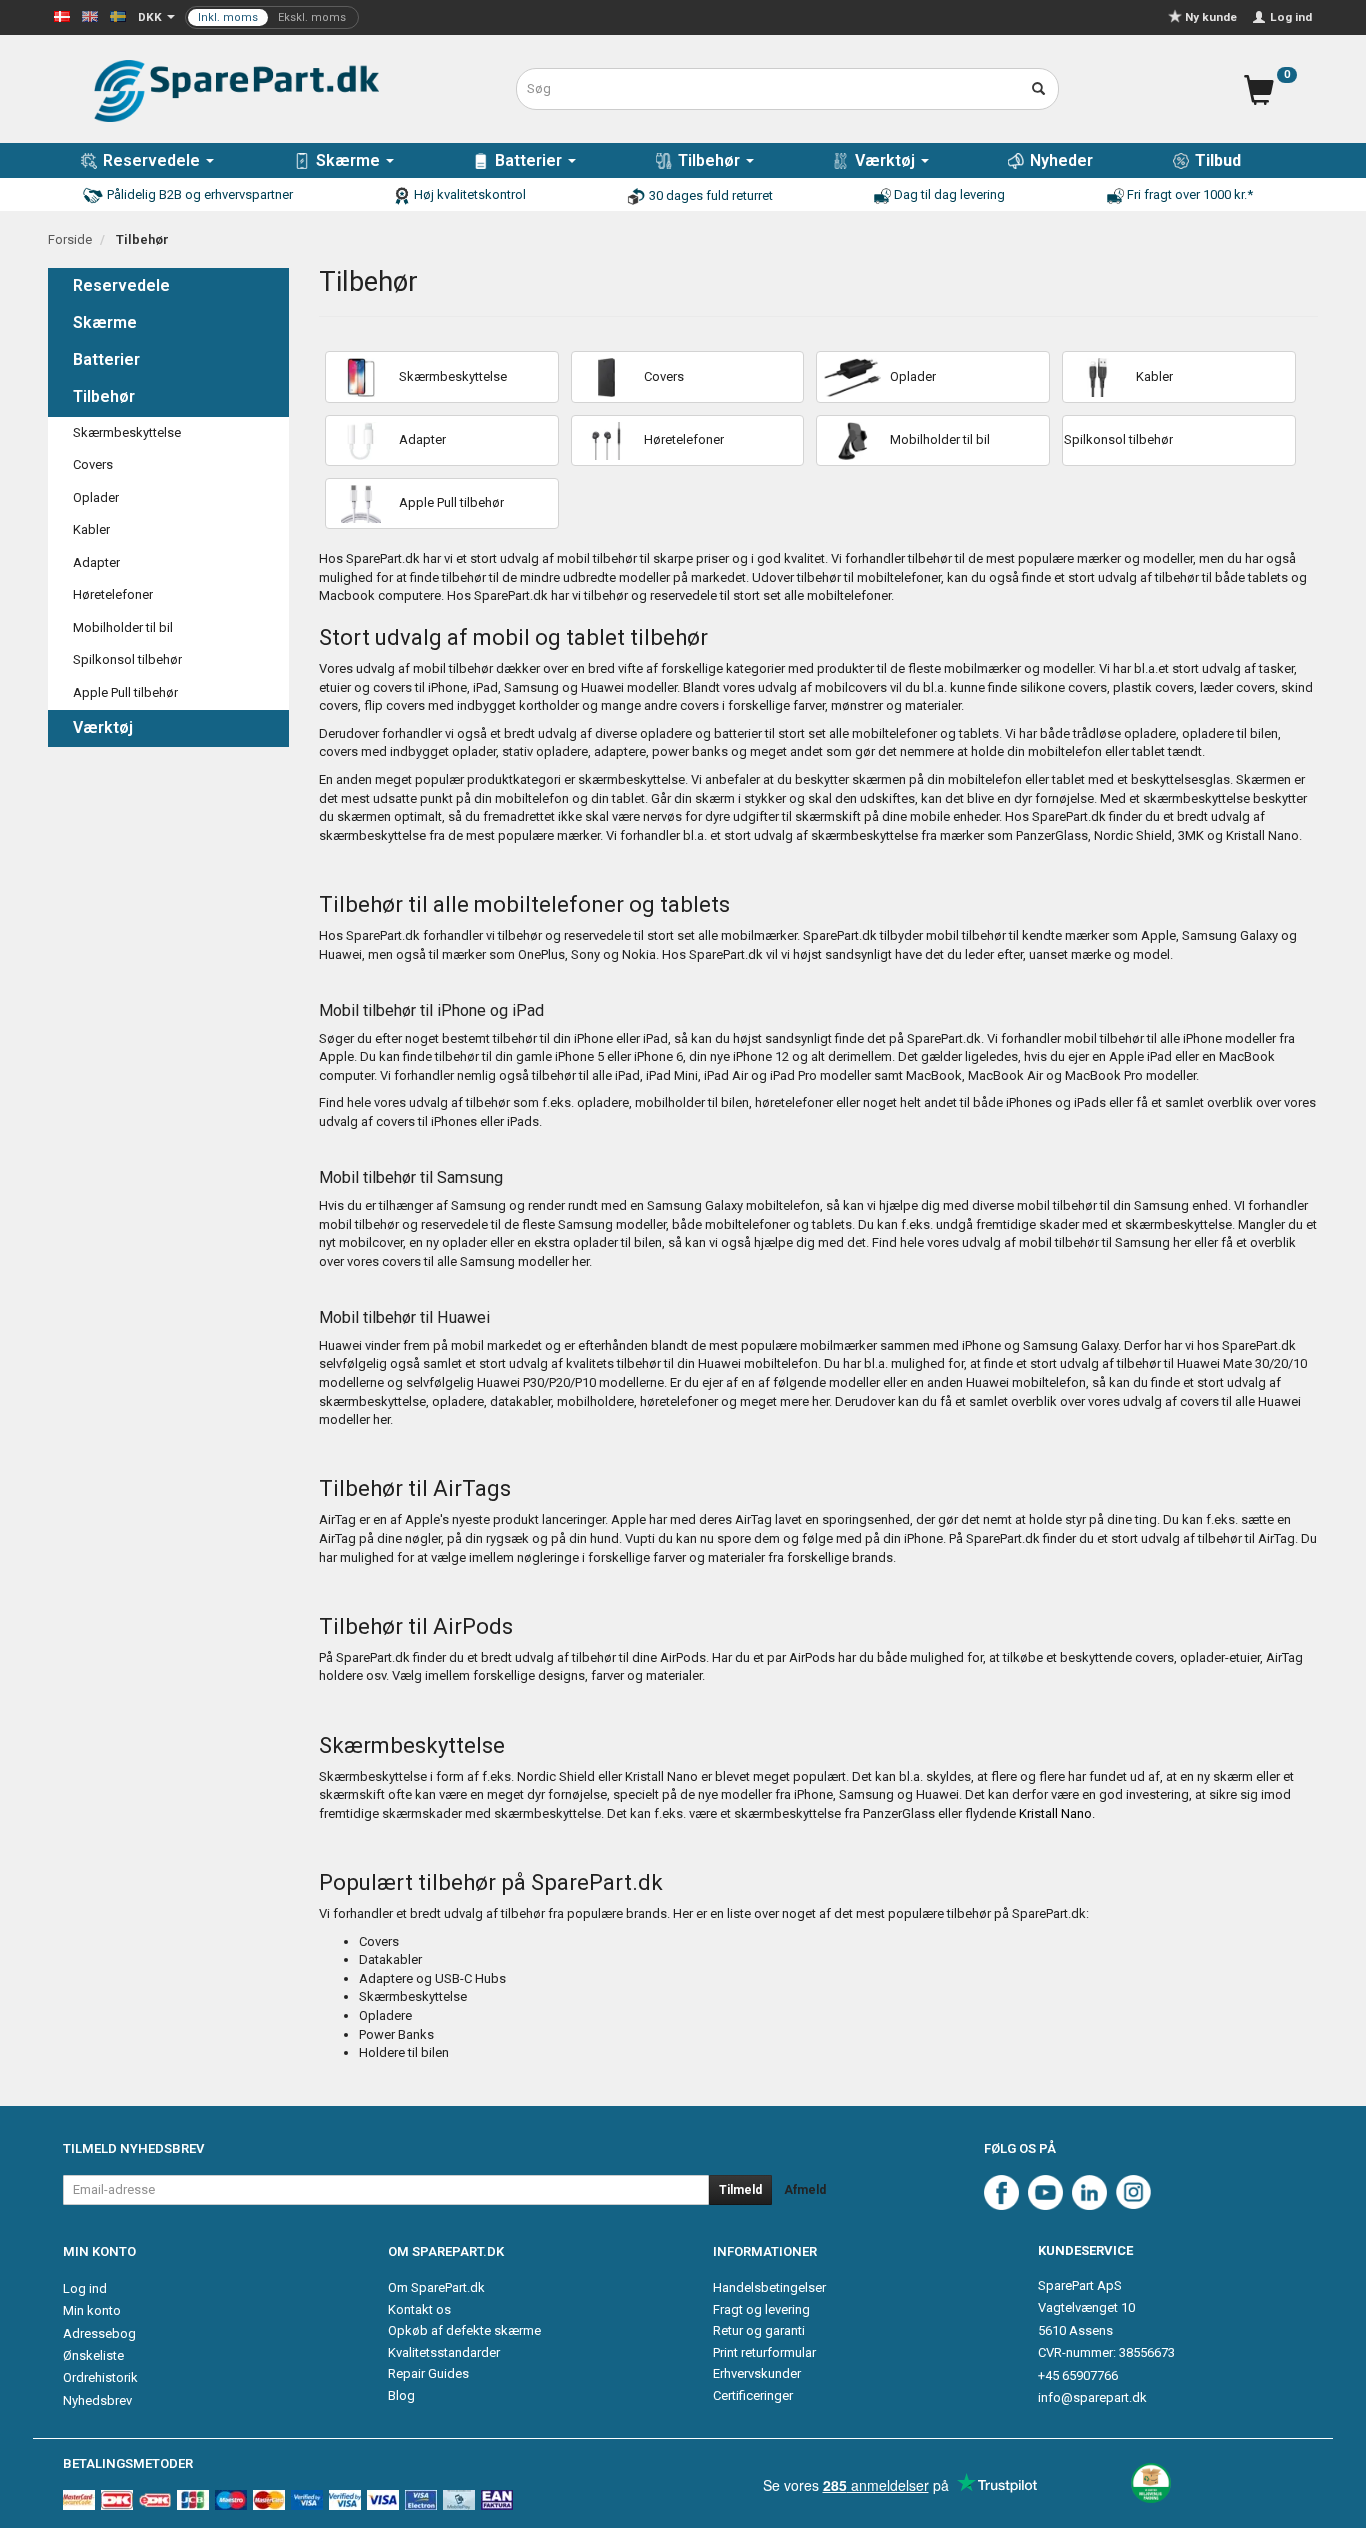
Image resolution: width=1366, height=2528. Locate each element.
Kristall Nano (1055, 1813)
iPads (1090, 1102)
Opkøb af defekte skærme (464, 2330)
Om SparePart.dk (436, 2287)
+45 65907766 (1078, 2375)
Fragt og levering (761, 2309)
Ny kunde (1211, 17)
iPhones (1029, 1102)
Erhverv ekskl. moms (272, 17)
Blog (401, 2395)
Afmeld (805, 2190)
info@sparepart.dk (1092, 2397)
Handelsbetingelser (769, 2287)
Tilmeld (740, 2190)
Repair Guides (428, 2373)
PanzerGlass (899, 1813)
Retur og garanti (759, 2330)
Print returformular (764, 2352)
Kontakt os (419, 2309)
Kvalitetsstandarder (444, 2352)
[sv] (118, 15)
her (1182, 1242)
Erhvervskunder (757, 2373)
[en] (90, 15)
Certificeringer (753, 2395)
